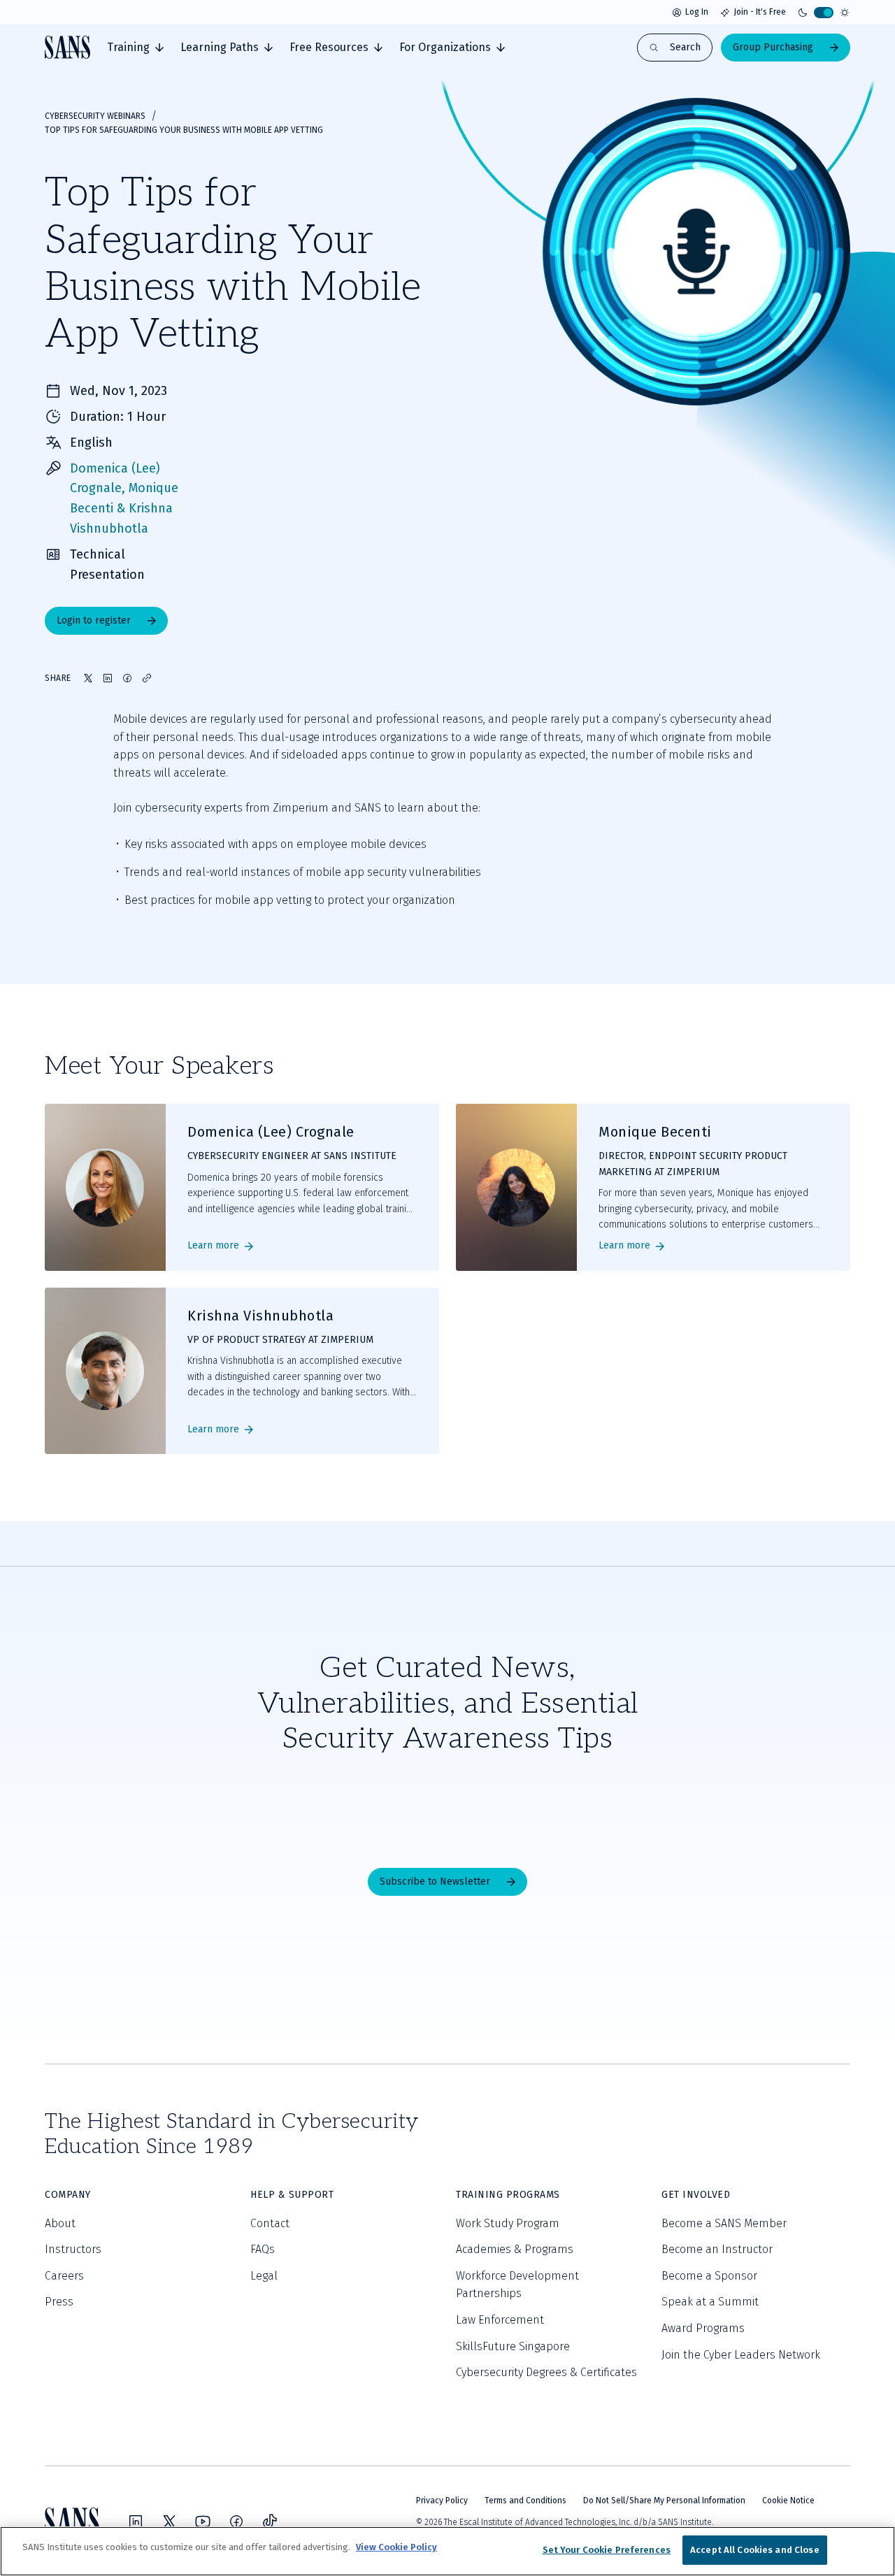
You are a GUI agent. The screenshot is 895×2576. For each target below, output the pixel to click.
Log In (697, 12)
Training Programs (508, 2195)
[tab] (135, 48)
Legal (264, 2276)
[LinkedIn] (136, 2521)
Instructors (73, 2249)
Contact (270, 2223)
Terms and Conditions (525, 2501)
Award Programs (703, 2328)
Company (68, 2195)
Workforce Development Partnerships (517, 2285)
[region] (447, 2551)
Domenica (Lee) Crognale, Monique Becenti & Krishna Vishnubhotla (124, 498)
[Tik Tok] (270, 2521)
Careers (64, 2276)
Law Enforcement (500, 2320)
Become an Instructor (717, 2249)
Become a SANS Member (724, 2223)
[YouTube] (203, 2521)
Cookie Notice (788, 2501)
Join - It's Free (760, 12)
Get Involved (696, 2195)
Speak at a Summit (710, 2302)
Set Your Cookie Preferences (607, 2550)
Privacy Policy (442, 2501)
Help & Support (292, 2195)
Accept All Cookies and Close (755, 2550)
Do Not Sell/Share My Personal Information (664, 2501)
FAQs (263, 2249)
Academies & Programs (515, 2249)
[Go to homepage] (67, 47)
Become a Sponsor (709, 2276)
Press (59, 2302)
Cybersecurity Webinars (95, 116)
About (60, 2223)
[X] (169, 2521)
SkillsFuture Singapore (513, 2346)
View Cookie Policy (396, 2547)
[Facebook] (236, 2521)
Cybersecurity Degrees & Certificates (546, 2372)
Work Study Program (508, 2223)
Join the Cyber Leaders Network (741, 2355)
